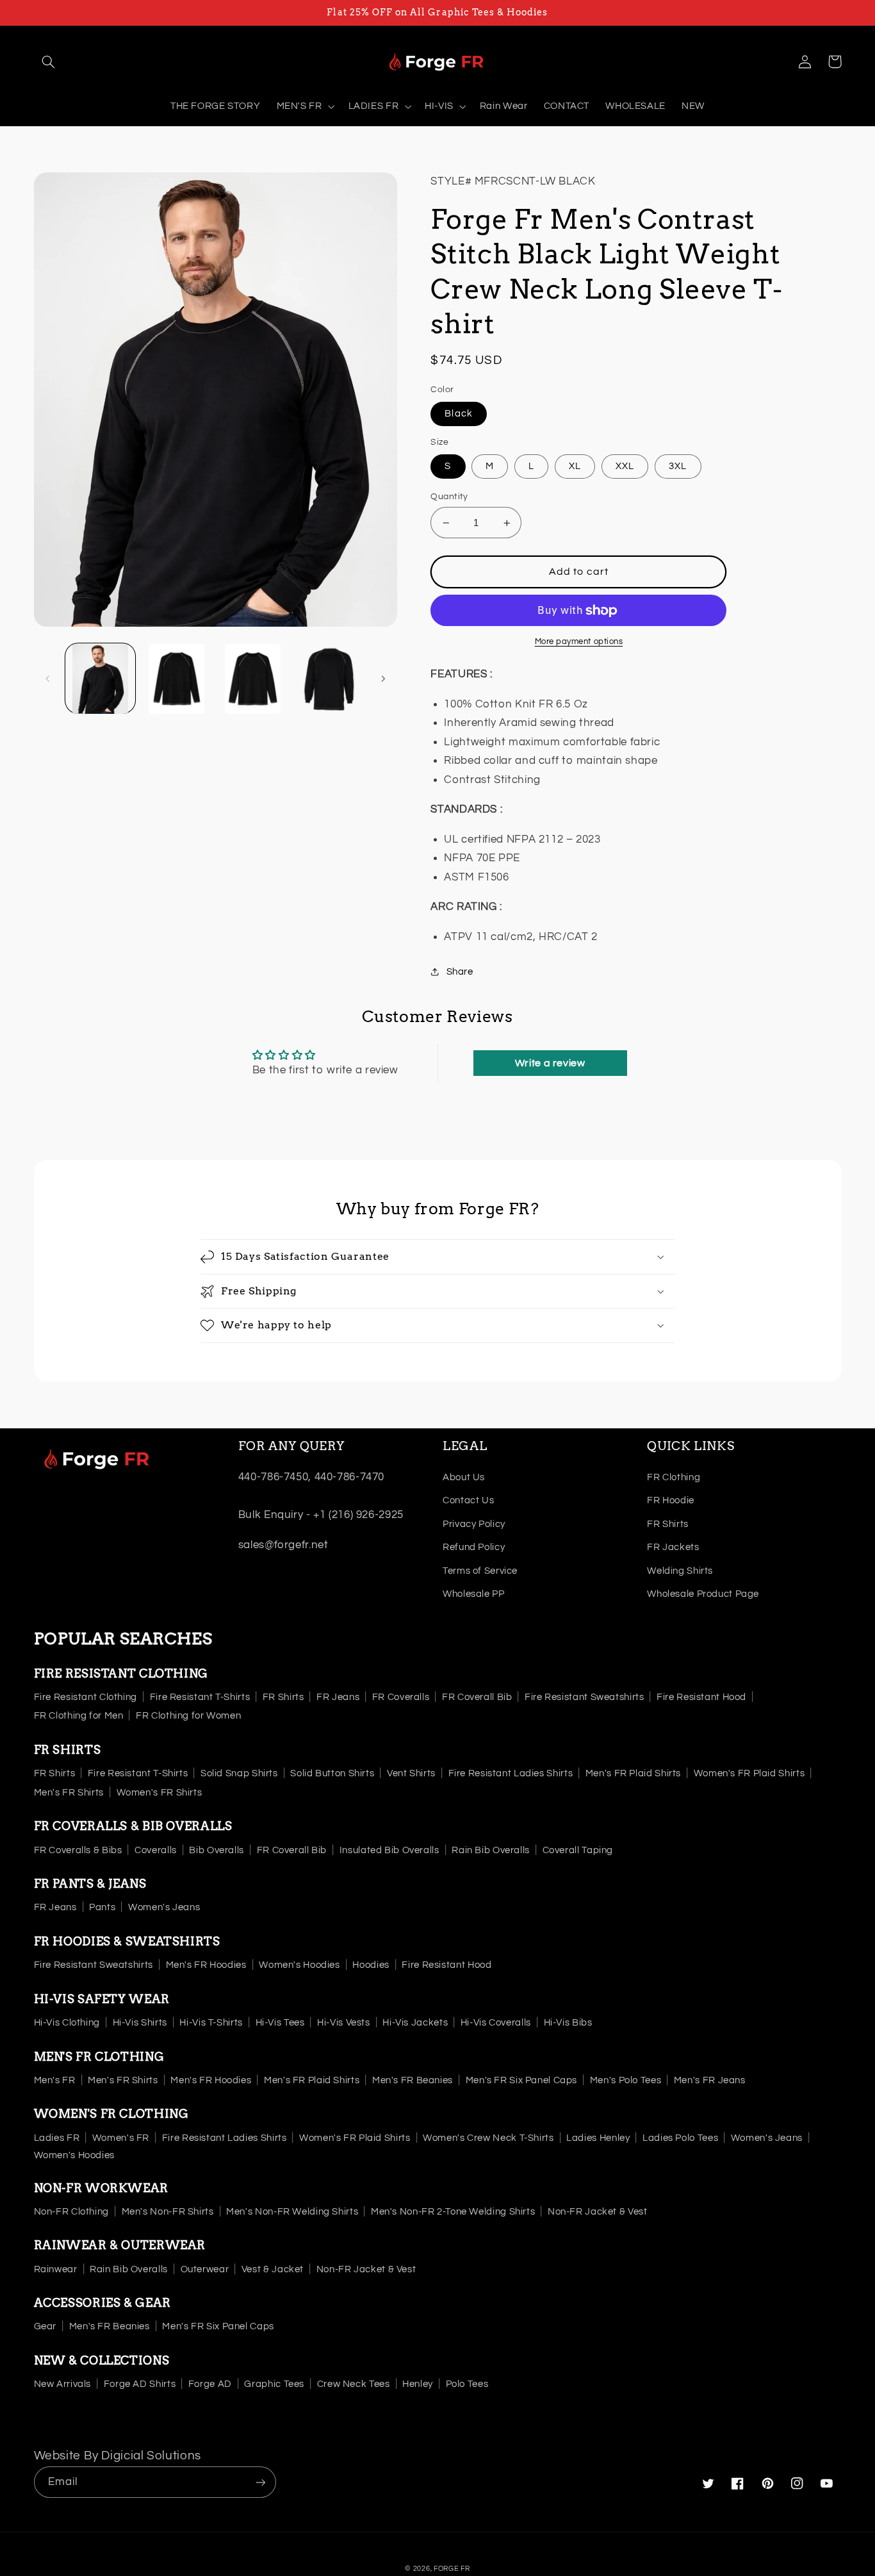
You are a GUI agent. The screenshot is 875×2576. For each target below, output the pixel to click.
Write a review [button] (550, 1063)
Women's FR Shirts (159, 1793)
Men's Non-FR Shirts (168, 2212)
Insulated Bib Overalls (389, 1850)
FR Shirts (668, 1524)
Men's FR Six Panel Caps (522, 2080)
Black (458, 414)
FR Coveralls (401, 1697)
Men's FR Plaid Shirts (633, 1773)
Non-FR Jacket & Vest (598, 2212)
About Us (464, 1477)
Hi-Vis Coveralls (496, 2023)
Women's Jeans (164, 1907)
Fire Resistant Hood (701, 1697)
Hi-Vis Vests (344, 2023)
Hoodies (371, 1965)
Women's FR (121, 2138)
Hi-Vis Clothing (67, 2023)
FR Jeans (338, 1697)
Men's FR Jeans (710, 2080)
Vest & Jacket (273, 2269)
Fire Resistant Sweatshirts (584, 1697)
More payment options (579, 642)
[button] (49, 62)
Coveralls (156, 1850)
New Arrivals (63, 2384)
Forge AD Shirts (140, 2384)
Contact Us (468, 1500)
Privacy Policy (474, 1524)
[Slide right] (383, 679)
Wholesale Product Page (703, 1594)
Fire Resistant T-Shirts (200, 1697)
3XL (678, 466)
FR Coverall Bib (477, 1697)
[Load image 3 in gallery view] (253, 679)
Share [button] (460, 972)
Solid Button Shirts (332, 1773)
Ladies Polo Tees (680, 2138)
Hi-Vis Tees (280, 2023)
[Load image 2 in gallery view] (176, 679)
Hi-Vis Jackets (415, 2023)
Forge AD (210, 2384)
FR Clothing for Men (79, 1716)
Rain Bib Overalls (491, 1850)
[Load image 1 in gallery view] (100, 679)
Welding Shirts (680, 1571)
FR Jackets (673, 1547)
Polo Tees (467, 2384)
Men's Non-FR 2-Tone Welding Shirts (453, 2212)
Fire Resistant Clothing (86, 1697)
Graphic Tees (274, 2384)
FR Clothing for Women (188, 1716)
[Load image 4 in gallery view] (330, 679)
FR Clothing (674, 1477)
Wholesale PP (474, 1594)
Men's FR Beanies (413, 2080)
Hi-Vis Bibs (568, 2023)
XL (575, 466)
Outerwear (205, 2269)
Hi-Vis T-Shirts (211, 2023)
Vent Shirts (411, 1773)
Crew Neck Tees (354, 2384)
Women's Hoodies (299, 1965)
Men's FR (55, 2080)
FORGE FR (452, 2569)
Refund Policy (474, 1547)
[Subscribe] (260, 2482)
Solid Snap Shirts (239, 1773)
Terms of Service (480, 1571)
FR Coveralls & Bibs (78, 1850)
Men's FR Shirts (69, 1793)
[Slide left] (48, 679)
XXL (625, 466)
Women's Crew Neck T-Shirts (488, 2138)
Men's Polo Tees (626, 2080)
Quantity (449, 497)
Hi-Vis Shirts (140, 2023)
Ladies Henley (598, 2138)
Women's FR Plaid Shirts (749, 1773)
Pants (102, 1907)
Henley (418, 2384)
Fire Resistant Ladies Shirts (511, 1773)
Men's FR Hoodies (206, 1965)
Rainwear (56, 2269)
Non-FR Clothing (71, 2212)
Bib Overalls (217, 1850)
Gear (45, 2326)
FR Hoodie (671, 1500)
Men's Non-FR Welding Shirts (292, 2212)
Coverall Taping (578, 1850)
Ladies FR (57, 2138)
